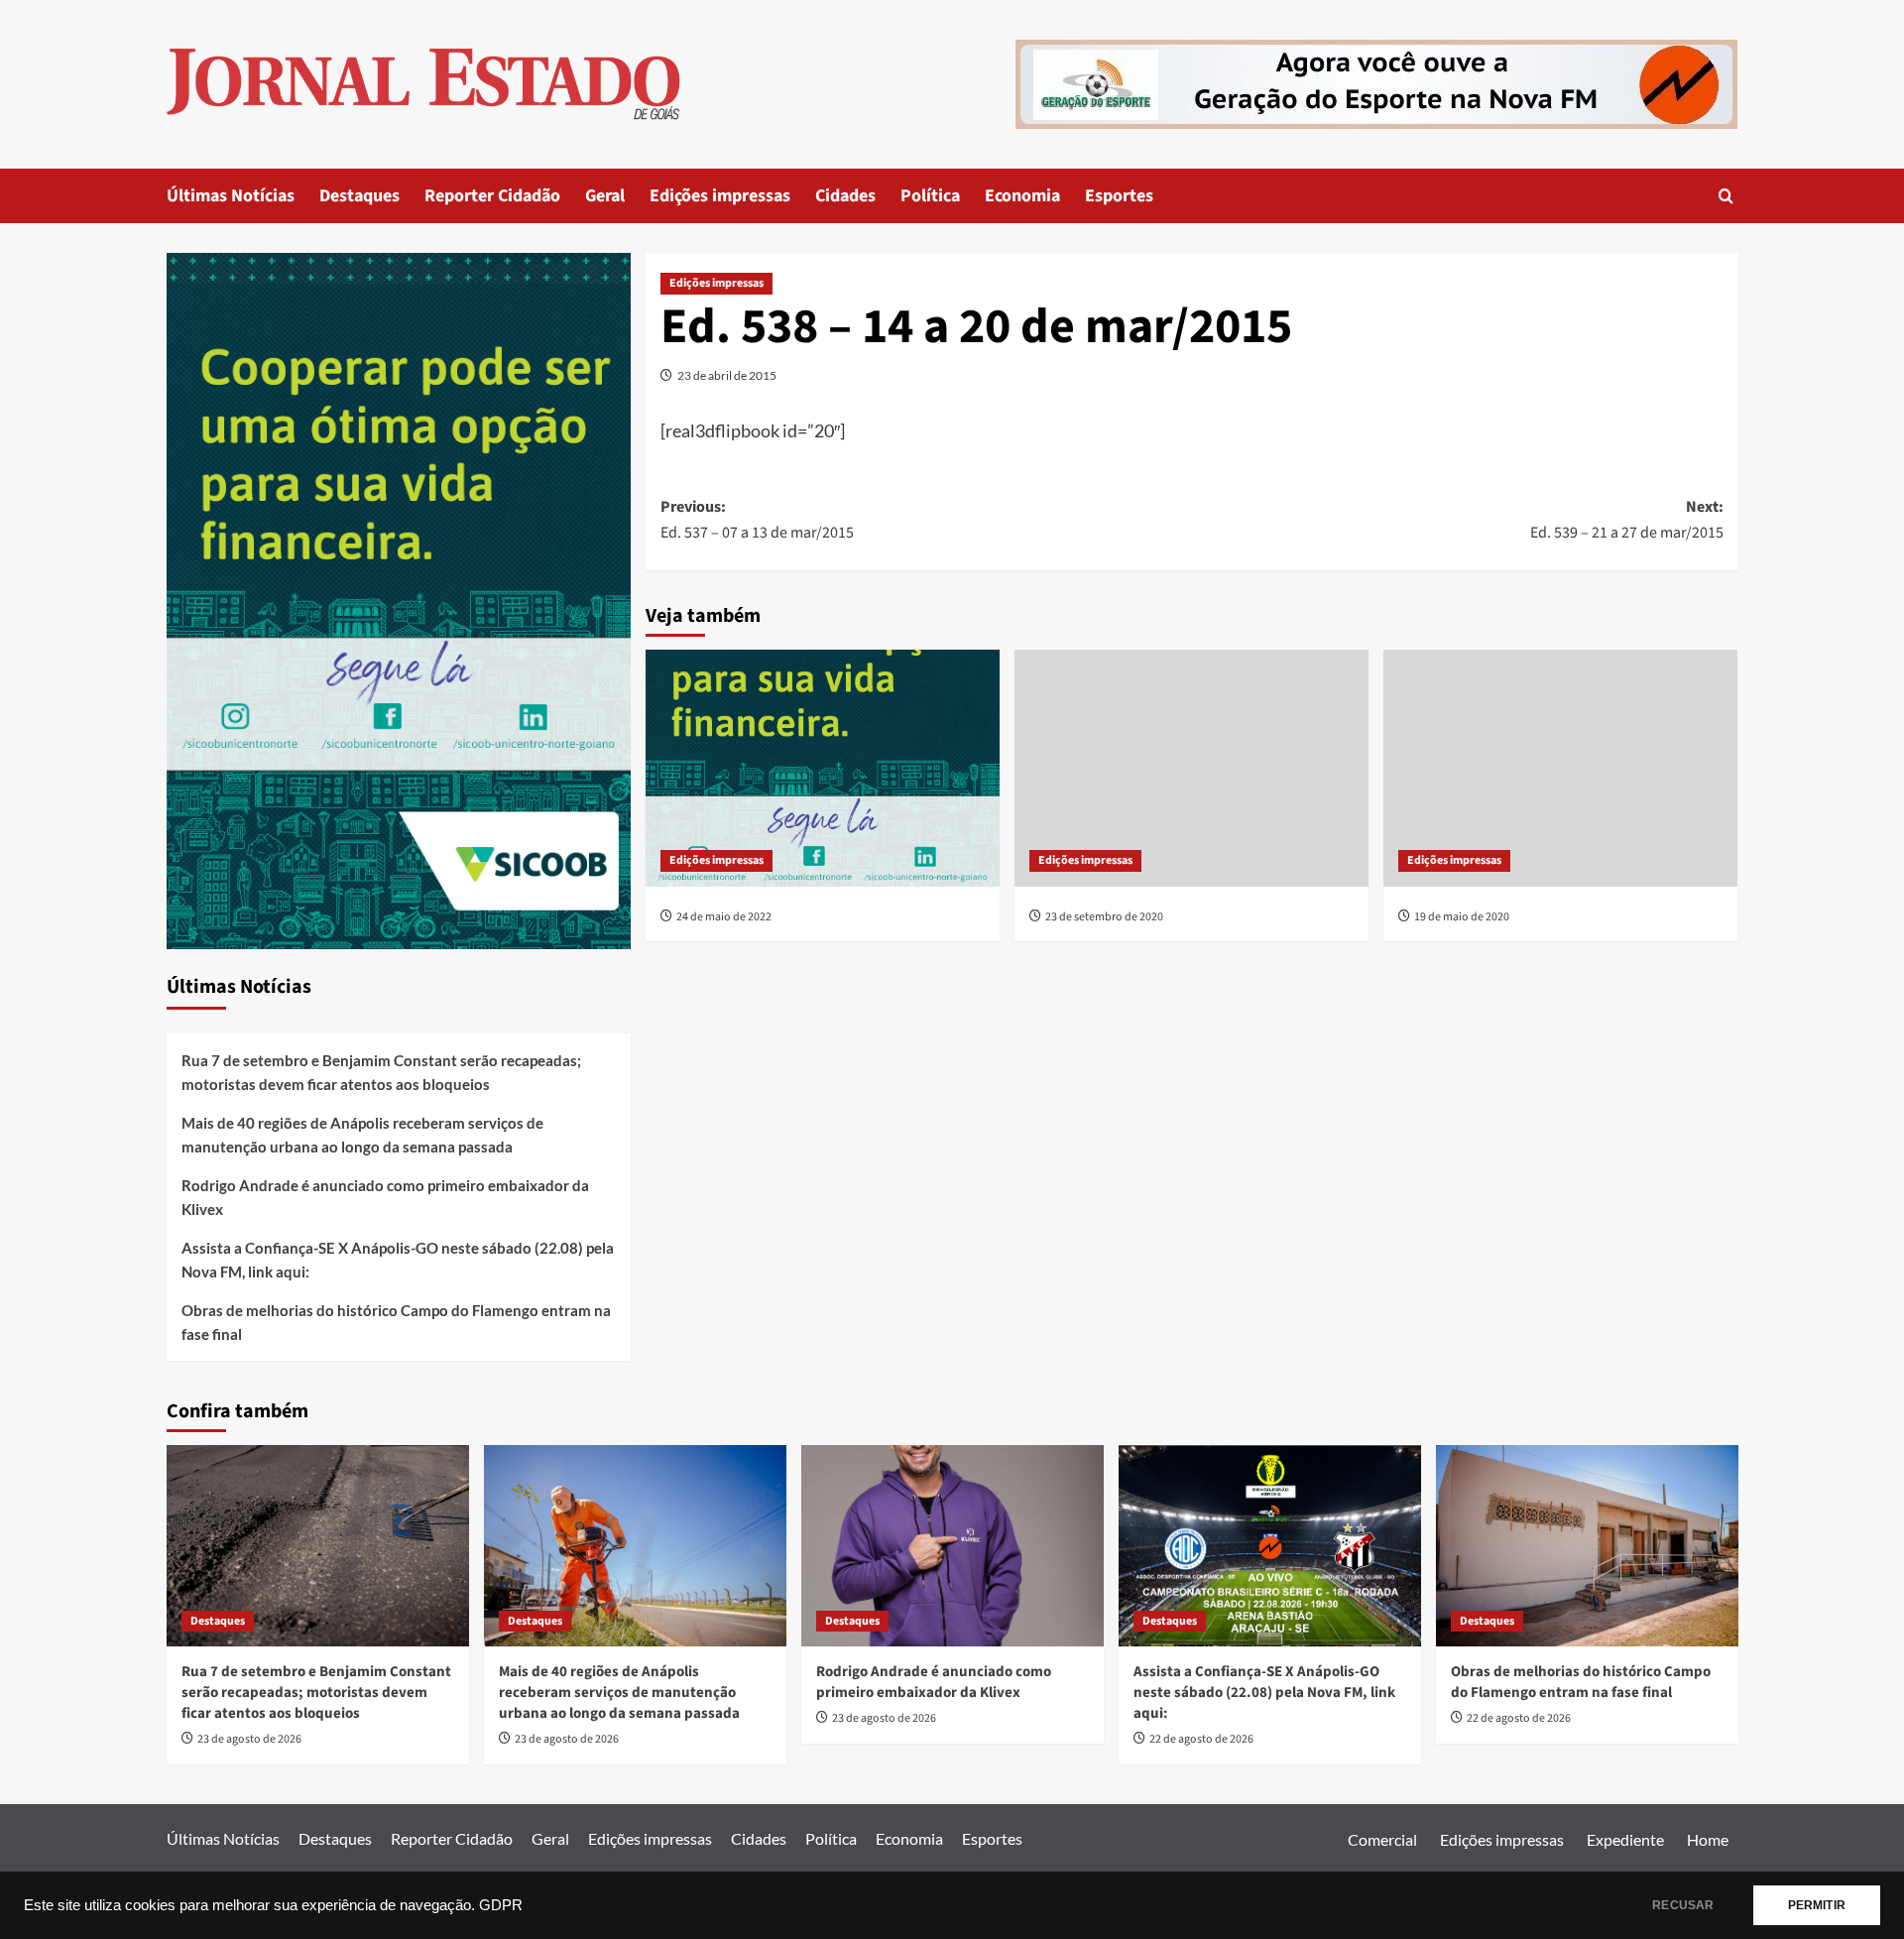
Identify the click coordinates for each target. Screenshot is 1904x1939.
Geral (605, 196)
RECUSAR (1683, 1905)
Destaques (359, 196)
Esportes (1119, 196)
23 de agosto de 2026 (249, 1739)
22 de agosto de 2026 (1201, 1739)
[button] (1726, 196)
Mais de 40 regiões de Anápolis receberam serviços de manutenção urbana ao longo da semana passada (362, 1135)
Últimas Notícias (231, 196)
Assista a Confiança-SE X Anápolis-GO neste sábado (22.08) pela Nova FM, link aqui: (398, 1260)
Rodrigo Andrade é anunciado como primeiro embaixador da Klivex (385, 1197)
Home (1708, 1839)
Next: (1627, 520)
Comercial (1382, 1839)
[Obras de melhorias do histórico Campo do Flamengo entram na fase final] (1587, 1546)
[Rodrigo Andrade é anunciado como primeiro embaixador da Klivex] (952, 1546)
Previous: (757, 520)
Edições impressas (720, 196)
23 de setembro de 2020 (1104, 917)
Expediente (1625, 1839)
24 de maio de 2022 (724, 917)
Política (930, 196)
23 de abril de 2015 (727, 375)
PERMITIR (1817, 1905)
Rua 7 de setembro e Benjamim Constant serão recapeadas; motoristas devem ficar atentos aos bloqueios (381, 1072)
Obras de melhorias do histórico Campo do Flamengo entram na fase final (396, 1322)
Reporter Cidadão (492, 196)
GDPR (501, 1905)
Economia (1022, 196)
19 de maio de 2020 (1462, 917)
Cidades (845, 196)
